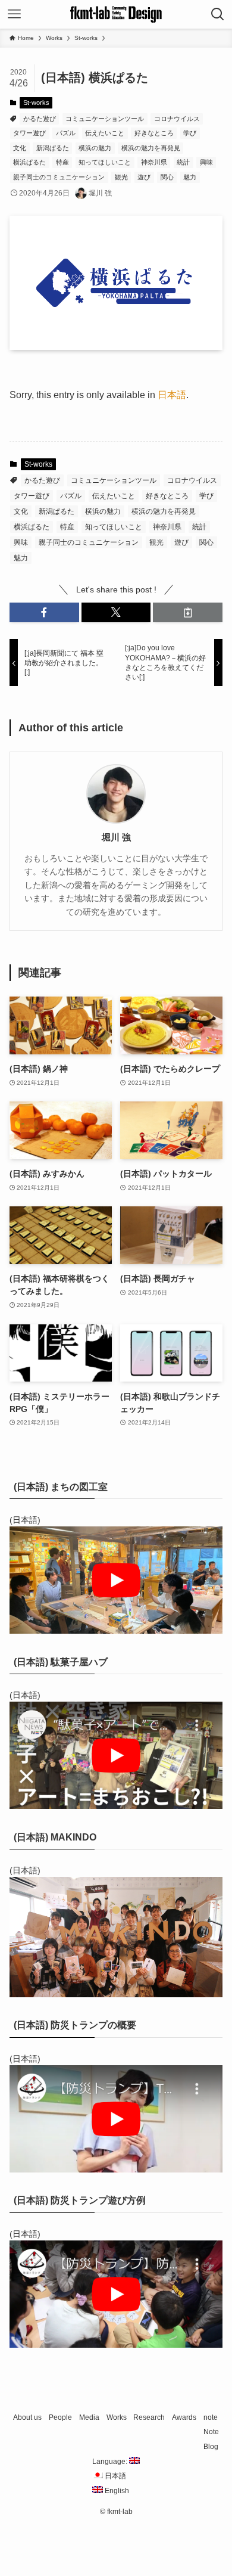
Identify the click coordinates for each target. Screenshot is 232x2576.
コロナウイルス (177, 119)
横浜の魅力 (95, 148)
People (60, 2417)
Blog (211, 2446)
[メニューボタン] (14, 14)
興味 (206, 162)
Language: (111, 2461)
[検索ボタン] (218, 14)
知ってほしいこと (105, 162)
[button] (44, 613)
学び (190, 133)
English (116, 2490)
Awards (184, 2417)
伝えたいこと (105, 133)
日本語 (172, 395)
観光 (121, 177)
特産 (62, 162)
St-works (36, 103)
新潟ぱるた (53, 148)
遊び (144, 177)
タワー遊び (29, 133)
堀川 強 (116, 837)
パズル (66, 133)
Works (117, 2417)
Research (149, 2417)
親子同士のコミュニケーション (59, 177)
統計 (183, 162)
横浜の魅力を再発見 (151, 148)
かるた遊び (40, 119)
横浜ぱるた (29, 162)
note (211, 2417)
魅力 (190, 177)
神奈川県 (154, 162)
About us (27, 2417)
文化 (20, 148)
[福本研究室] (116, 14)
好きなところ (154, 133)
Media (89, 2417)
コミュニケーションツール (105, 119)
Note (211, 2431)
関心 (167, 177)
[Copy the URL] (188, 613)
